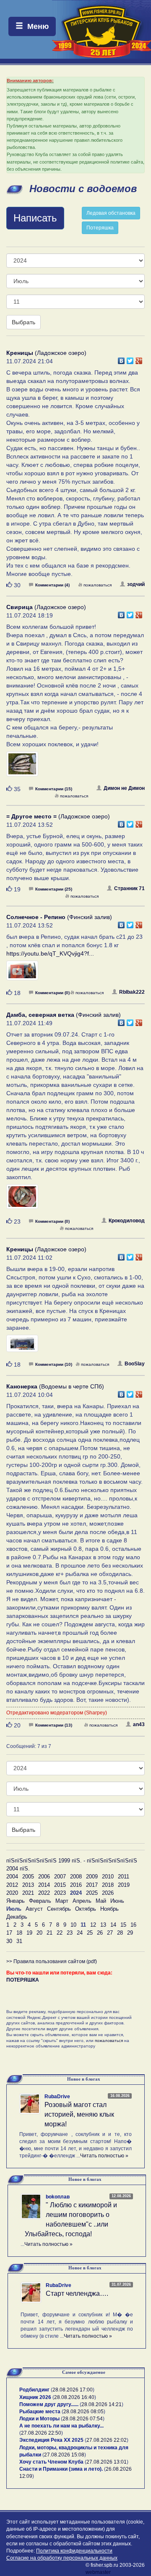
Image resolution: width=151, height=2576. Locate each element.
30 (9, 1941)
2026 (108, 1893)
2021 (28, 1893)
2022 (44, 1893)
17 (9, 1933)
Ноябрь (109, 1909)
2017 (92, 1885)
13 (103, 1925)
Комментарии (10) (54, 1364)
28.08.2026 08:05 (83, 2412)
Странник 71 (129, 888)
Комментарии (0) (52, 993)
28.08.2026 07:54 (83, 2419)
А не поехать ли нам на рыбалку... (61, 2426)
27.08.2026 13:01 (107, 2462)
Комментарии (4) (52, 585)
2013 (28, 1885)
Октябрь (86, 1909)
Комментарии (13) (54, 1725)
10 (73, 1925)
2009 (92, 1877)
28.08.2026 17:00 (73, 2390)
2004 (12, 1877)
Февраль (40, 1901)
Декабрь (17, 1917)
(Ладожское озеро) (46, 353)
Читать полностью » (104, 2156)
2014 (44, 1885)
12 (93, 1925)
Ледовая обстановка (111, 213)
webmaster (98, 2572)
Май (101, 1901)
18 (19, 1933)
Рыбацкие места (40, 2412)
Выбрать (23, 322)
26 (100, 1933)
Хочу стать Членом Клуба (51, 2462)
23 (70, 1933)
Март (62, 1901)
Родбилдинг (34, 2390)
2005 (28, 1877)
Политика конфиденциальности (74, 2551)
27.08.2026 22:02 (107, 2440)
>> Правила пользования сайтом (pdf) (52, 1961)
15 (123, 1925)
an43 (139, 1724)
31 (19, 1941)
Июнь (117, 1901)
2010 (108, 1877)
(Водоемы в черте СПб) (55, 1386)
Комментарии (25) (54, 889)
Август (34, 1909)
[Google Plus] (139, 359)
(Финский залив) (59, 917)
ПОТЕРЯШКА (23, 1980)
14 (113, 1925)
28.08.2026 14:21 (102, 2404)
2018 (108, 1885)
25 (90, 1933)
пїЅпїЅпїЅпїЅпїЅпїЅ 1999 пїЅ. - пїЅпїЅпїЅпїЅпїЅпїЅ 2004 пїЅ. (72, 1865)
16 (133, 1925)
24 (80, 1933)
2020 (12, 1893)
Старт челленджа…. (77, 2293)
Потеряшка (100, 228)
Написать (35, 218)
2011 (124, 1877)
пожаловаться (98, 585)
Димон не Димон (124, 788)
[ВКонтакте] (121, 359)
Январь (16, 1901)
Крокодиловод (127, 1221)
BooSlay (135, 1364)
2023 (60, 1893)
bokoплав (58, 2197)
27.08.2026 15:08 (64, 2455)
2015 (60, 1885)
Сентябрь (59, 1909)
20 (39, 1933)
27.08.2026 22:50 (41, 2433)
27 (110, 1933)
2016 (76, 1885)
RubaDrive (57, 2097)
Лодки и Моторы (39, 2419)
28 (120, 1933)
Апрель (82, 1901)
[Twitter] (130, 359)
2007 (60, 1877)
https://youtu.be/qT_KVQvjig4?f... (50, 953)
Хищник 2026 (35, 2397)
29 (130, 1933)
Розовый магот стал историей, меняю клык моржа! (79, 2114)
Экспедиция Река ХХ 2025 (51, 2440)
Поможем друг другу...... (49, 2404)
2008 (76, 1877)
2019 (124, 1885)
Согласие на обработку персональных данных (62, 2558)
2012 (12, 1885)
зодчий (136, 584)
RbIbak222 (132, 992)
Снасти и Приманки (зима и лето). (61, 2469)
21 (49, 1933)
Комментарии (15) (54, 789)
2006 (44, 1877)
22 (60, 1933)
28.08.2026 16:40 (74, 2397)
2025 (92, 1893)
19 (29, 1933)
